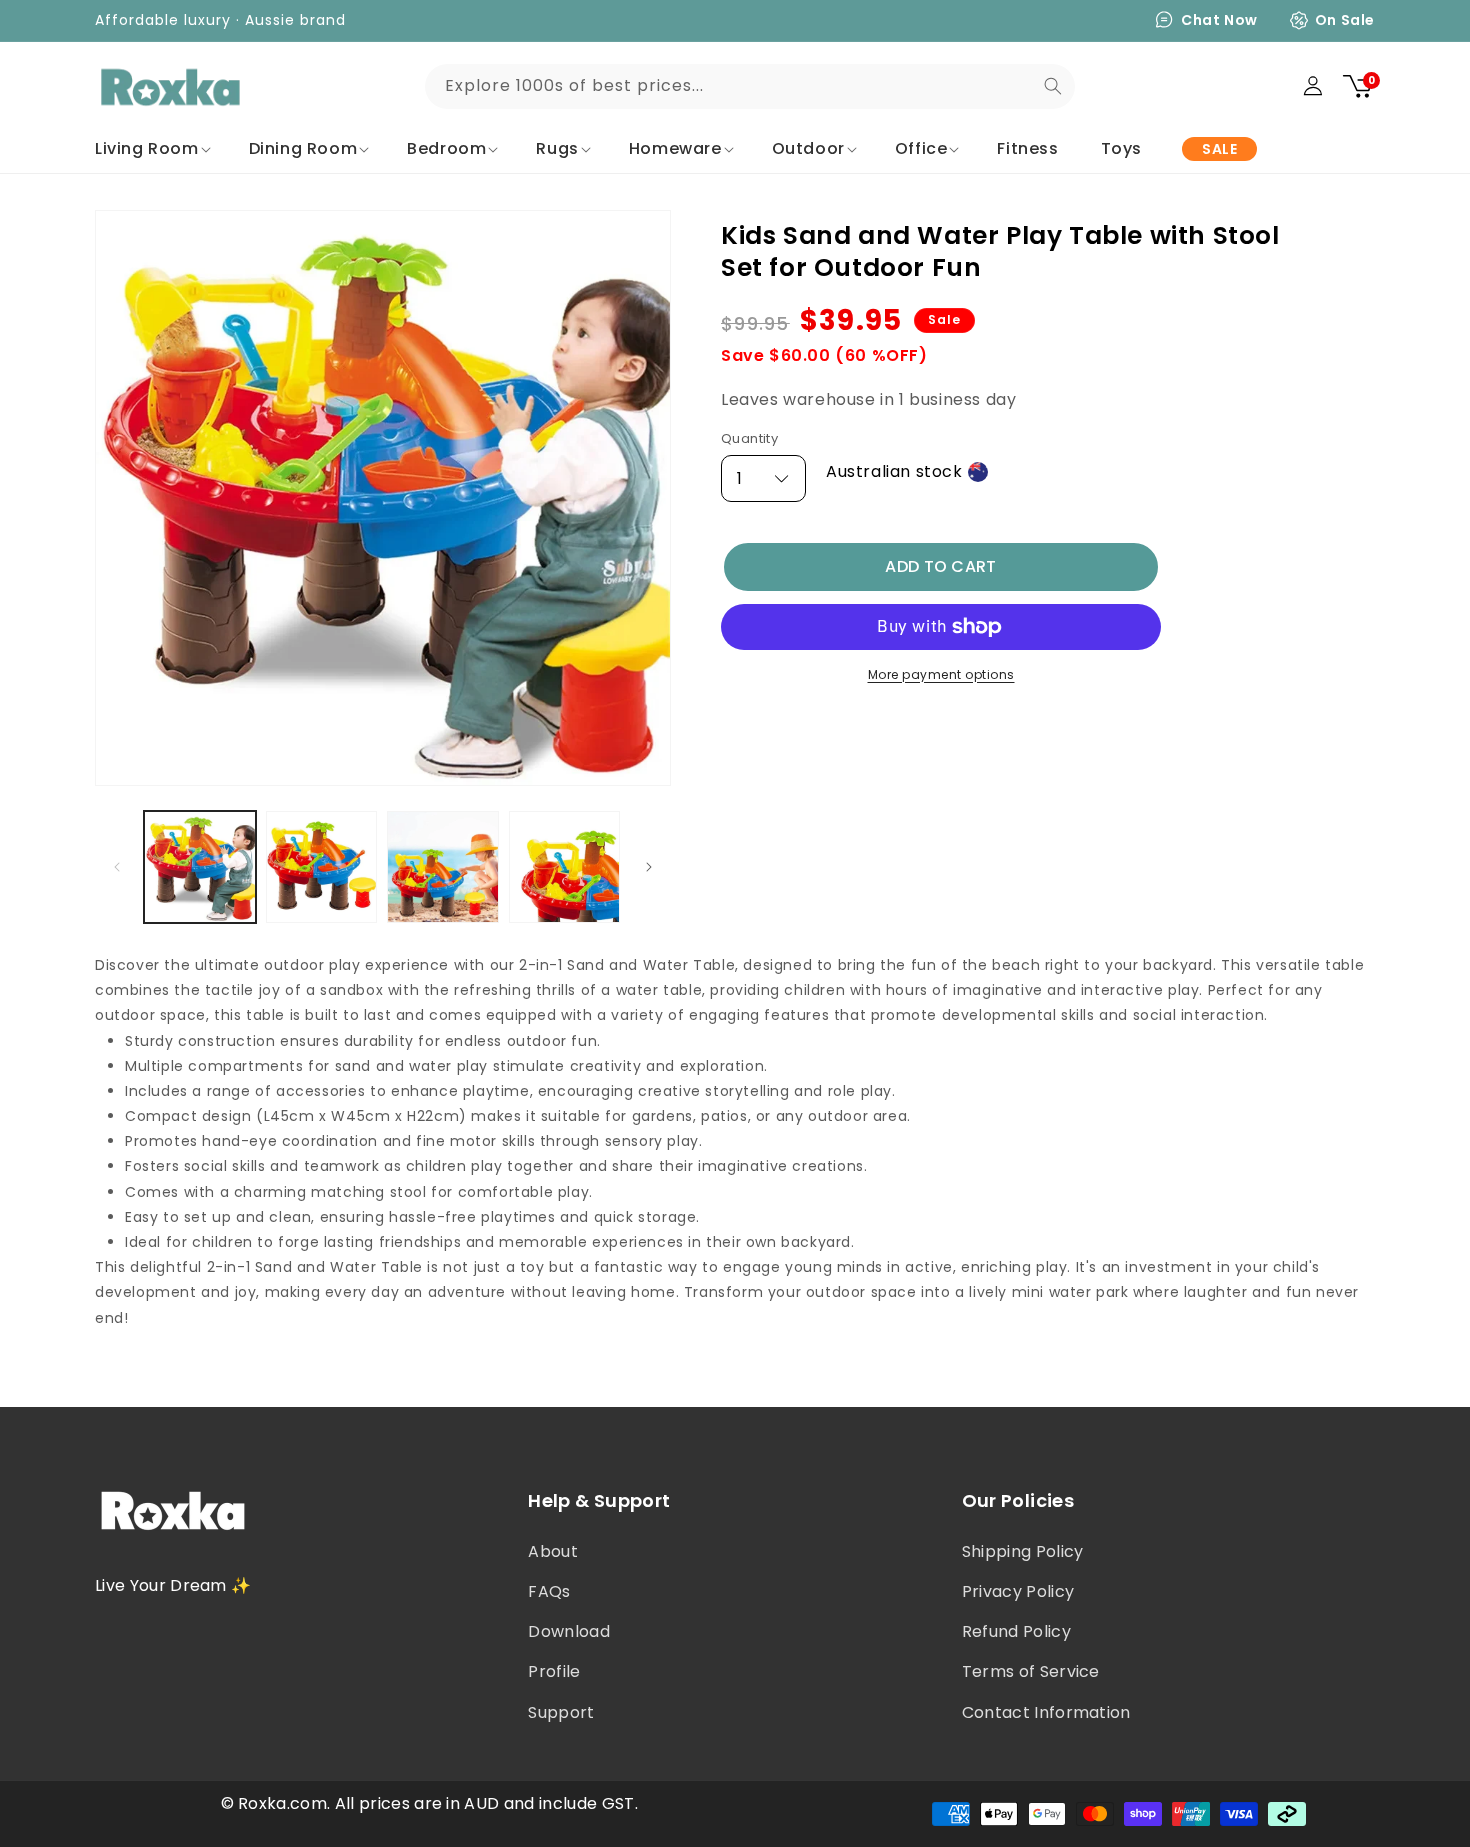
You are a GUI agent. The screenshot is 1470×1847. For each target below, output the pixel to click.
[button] (151, 149)
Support (561, 1712)
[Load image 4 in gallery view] (565, 867)
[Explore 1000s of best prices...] (1053, 86)
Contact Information (1046, 1712)
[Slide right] (649, 867)
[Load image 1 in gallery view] (200, 867)
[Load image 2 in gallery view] (322, 867)
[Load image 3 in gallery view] (443, 867)
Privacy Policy (1018, 1591)
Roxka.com (282, 1803)
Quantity (749, 439)
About (553, 1551)
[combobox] (750, 86)
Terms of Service (1031, 1671)
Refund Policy (1016, 1631)
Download (569, 1631)
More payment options (941, 674)
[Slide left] (117, 867)
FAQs (549, 1591)
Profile (554, 1671)
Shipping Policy (1023, 1551)
